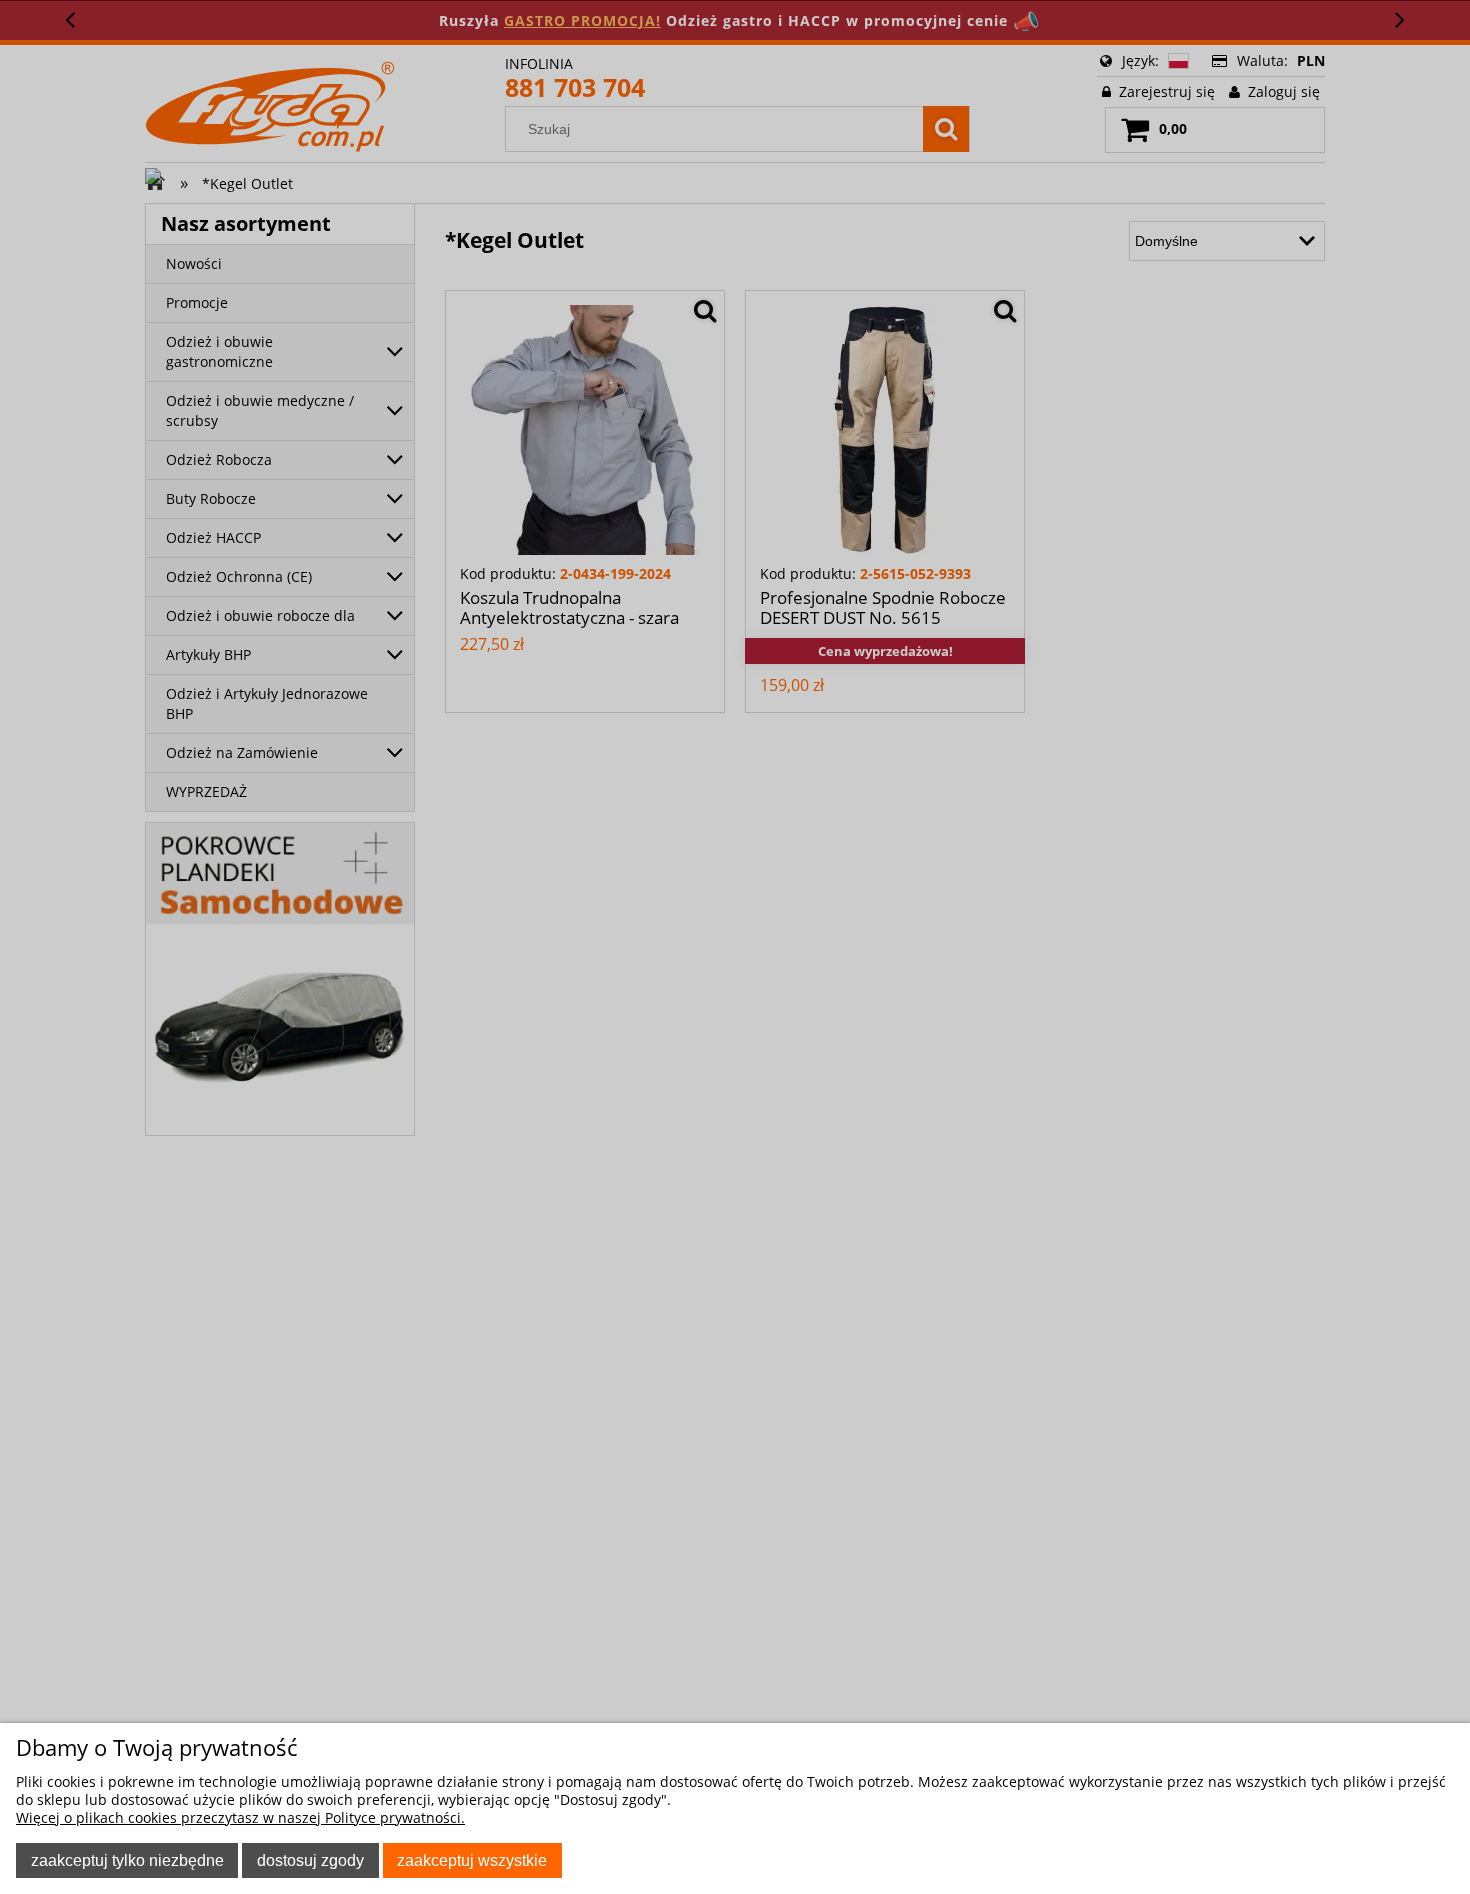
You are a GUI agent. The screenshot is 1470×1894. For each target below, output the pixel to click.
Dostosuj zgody (310, 1860)
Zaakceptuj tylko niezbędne (127, 1860)
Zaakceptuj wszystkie (472, 1860)
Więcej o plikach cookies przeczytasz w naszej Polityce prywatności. (240, 1817)
